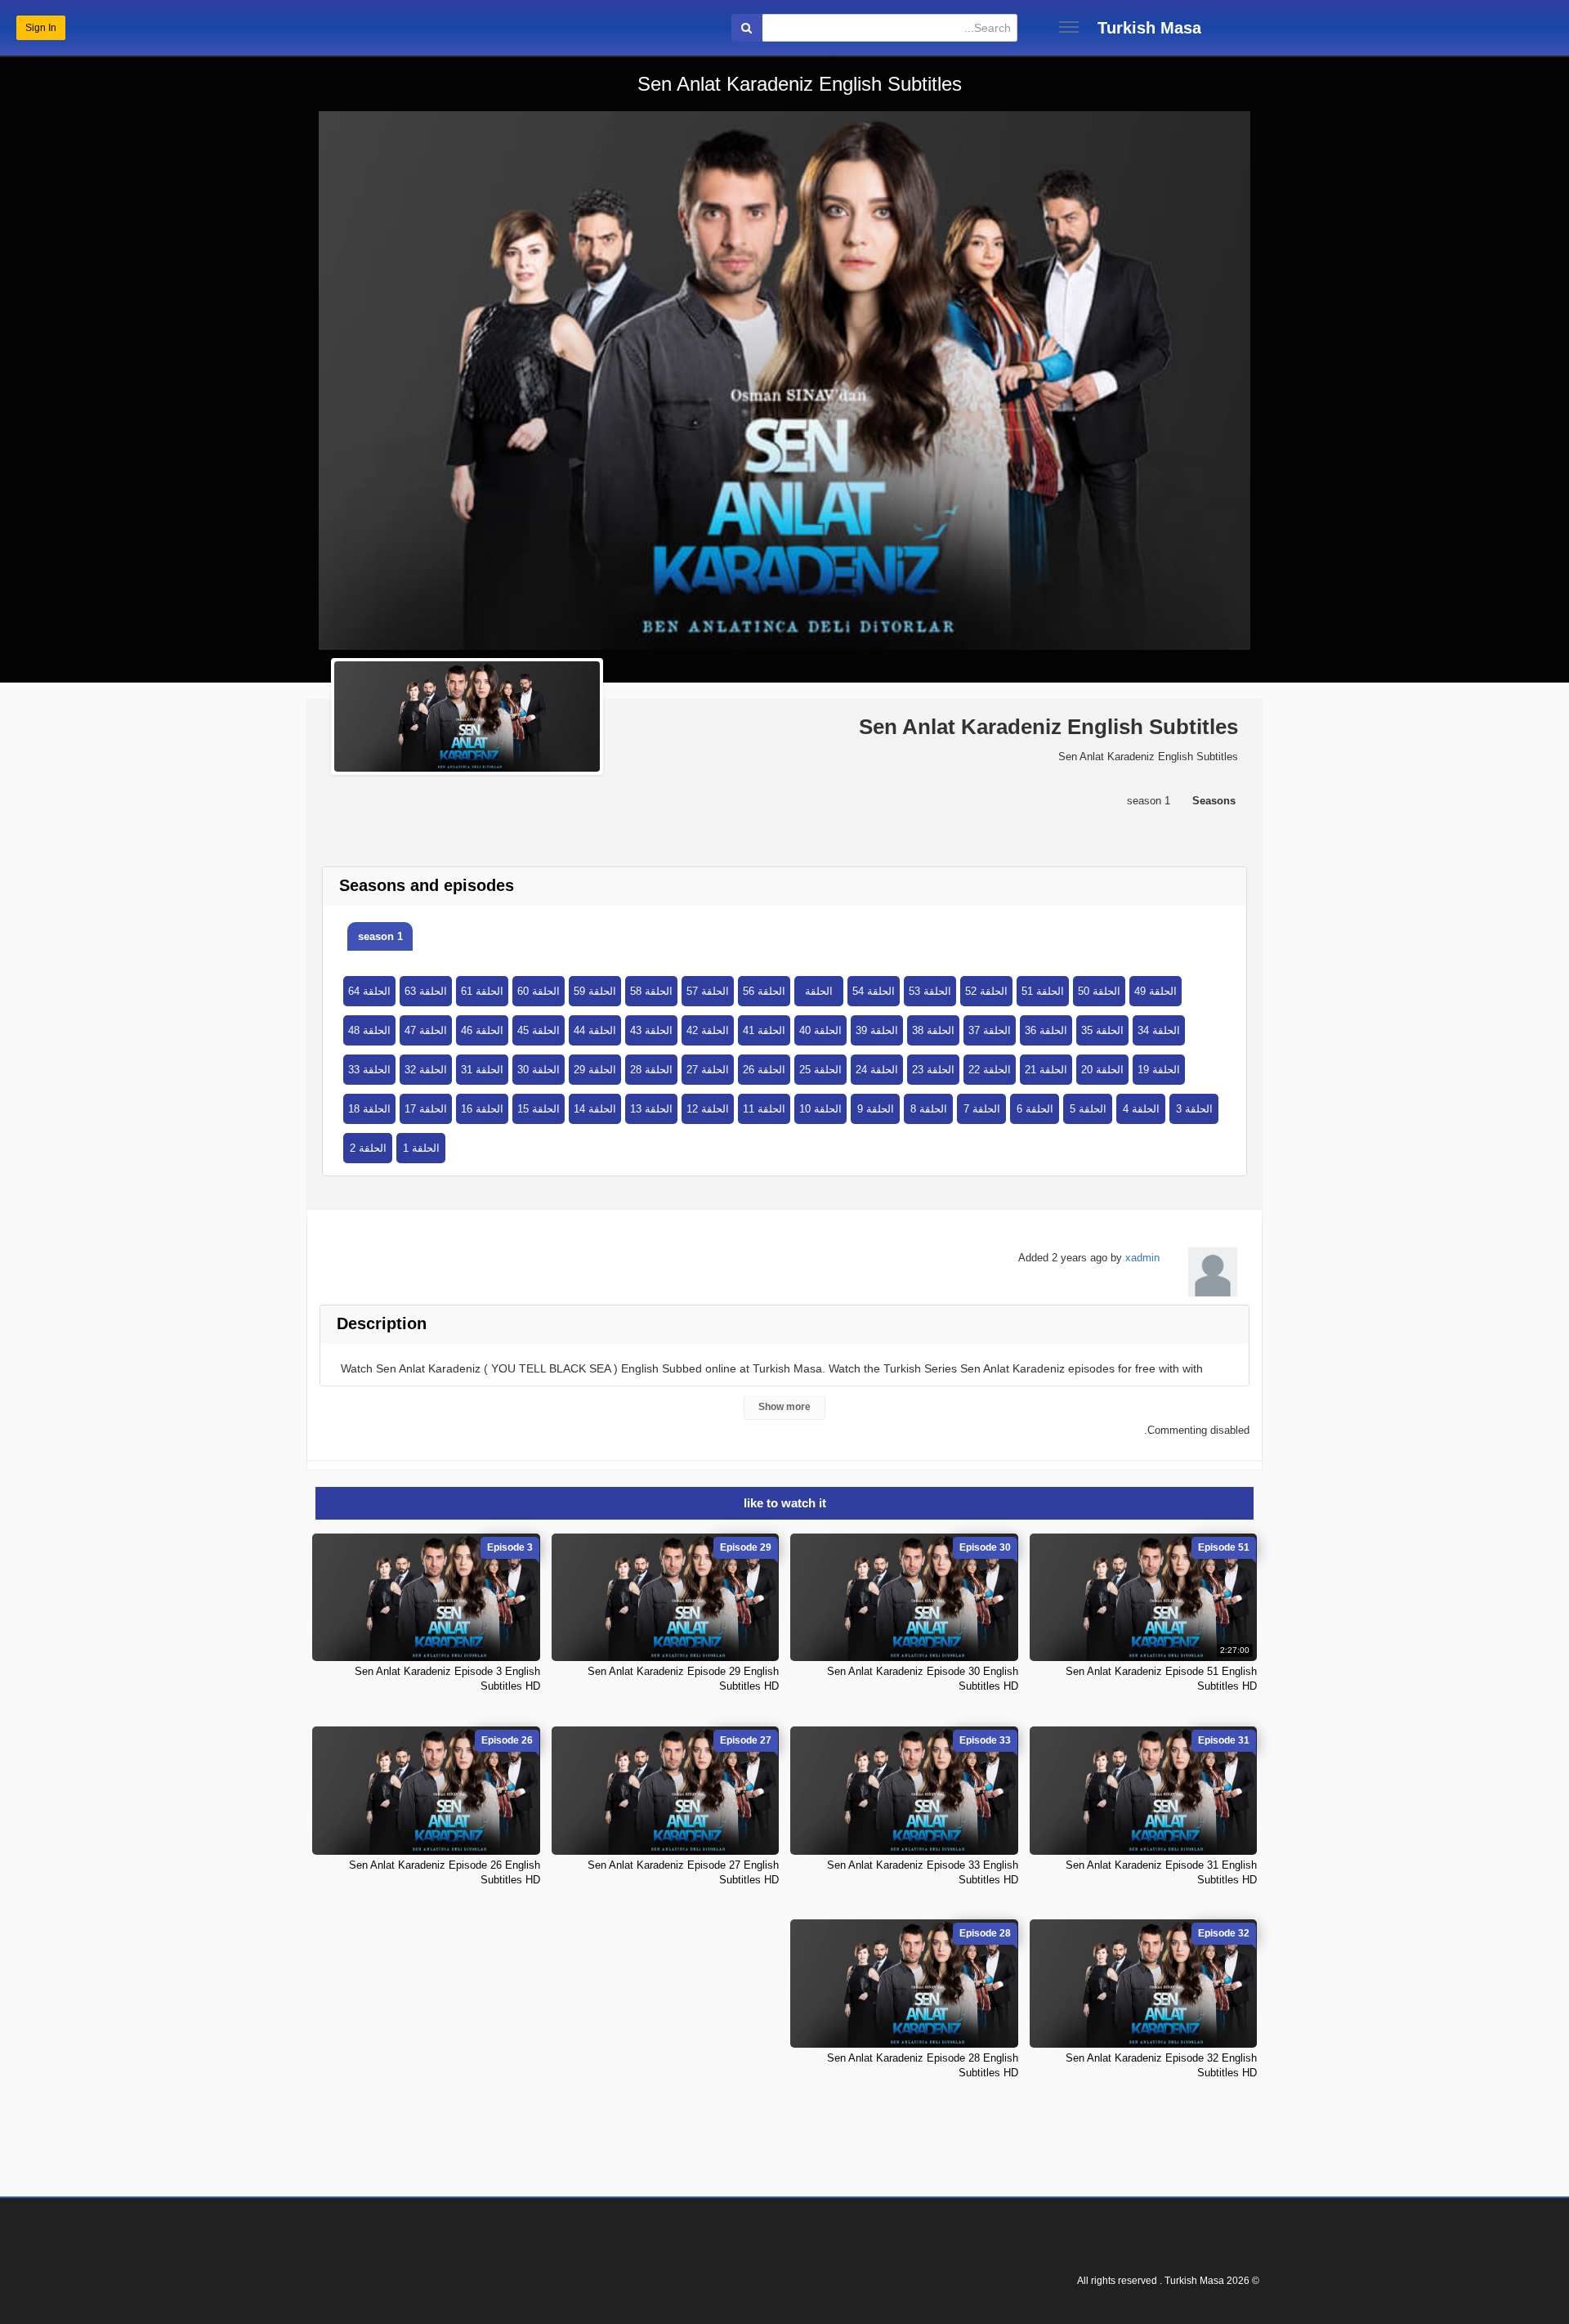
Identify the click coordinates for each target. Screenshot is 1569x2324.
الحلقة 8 (929, 1109)
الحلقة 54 (874, 991)
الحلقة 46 (482, 1030)
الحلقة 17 (426, 1109)
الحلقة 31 (482, 1070)
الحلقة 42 (708, 1030)
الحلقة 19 (1159, 1070)
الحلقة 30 (539, 1070)
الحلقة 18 (369, 1109)
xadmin (1142, 1258)
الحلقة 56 (764, 991)
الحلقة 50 (1099, 991)
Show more (784, 1407)
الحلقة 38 (933, 1030)
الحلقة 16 (482, 1109)
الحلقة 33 (369, 1070)
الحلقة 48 (369, 1030)
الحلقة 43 (651, 1030)
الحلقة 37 (990, 1030)
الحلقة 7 (982, 1109)
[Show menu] (1069, 27)
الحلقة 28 (651, 1070)
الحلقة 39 (877, 1030)
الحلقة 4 (1141, 1109)
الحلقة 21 (1046, 1070)
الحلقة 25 (820, 1070)
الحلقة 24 (877, 1070)
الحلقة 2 (368, 1148)
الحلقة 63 (426, 991)
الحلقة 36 (1046, 1030)
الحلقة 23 (933, 1070)
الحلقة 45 (539, 1030)
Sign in (41, 28)
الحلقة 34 (1159, 1030)
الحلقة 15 (539, 1109)
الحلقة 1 (421, 1148)
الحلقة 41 (764, 1030)
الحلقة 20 (1102, 1070)
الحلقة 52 (986, 991)
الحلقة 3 (1194, 1109)
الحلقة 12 (708, 1109)
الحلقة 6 (1035, 1109)
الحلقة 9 (876, 1109)
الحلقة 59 (595, 991)
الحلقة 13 (651, 1109)
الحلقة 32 (426, 1070)
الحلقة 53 (930, 991)
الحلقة (819, 991)
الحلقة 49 (1156, 991)
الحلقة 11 (764, 1109)
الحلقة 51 (1043, 991)
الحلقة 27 (708, 1070)
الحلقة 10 (820, 1109)
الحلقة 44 (595, 1030)
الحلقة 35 (1102, 1030)
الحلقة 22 (990, 1070)
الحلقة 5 (1088, 1109)
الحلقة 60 (539, 991)
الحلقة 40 (820, 1030)
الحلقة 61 (482, 991)
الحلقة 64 (369, 991)
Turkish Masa (1149, 28)
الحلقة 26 (764, 1070)
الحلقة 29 (595, 1070)
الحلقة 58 (651, 991)
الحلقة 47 (426, 1030)
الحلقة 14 (595, 1109)
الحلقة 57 (708, 991)
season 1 (380, 936)
